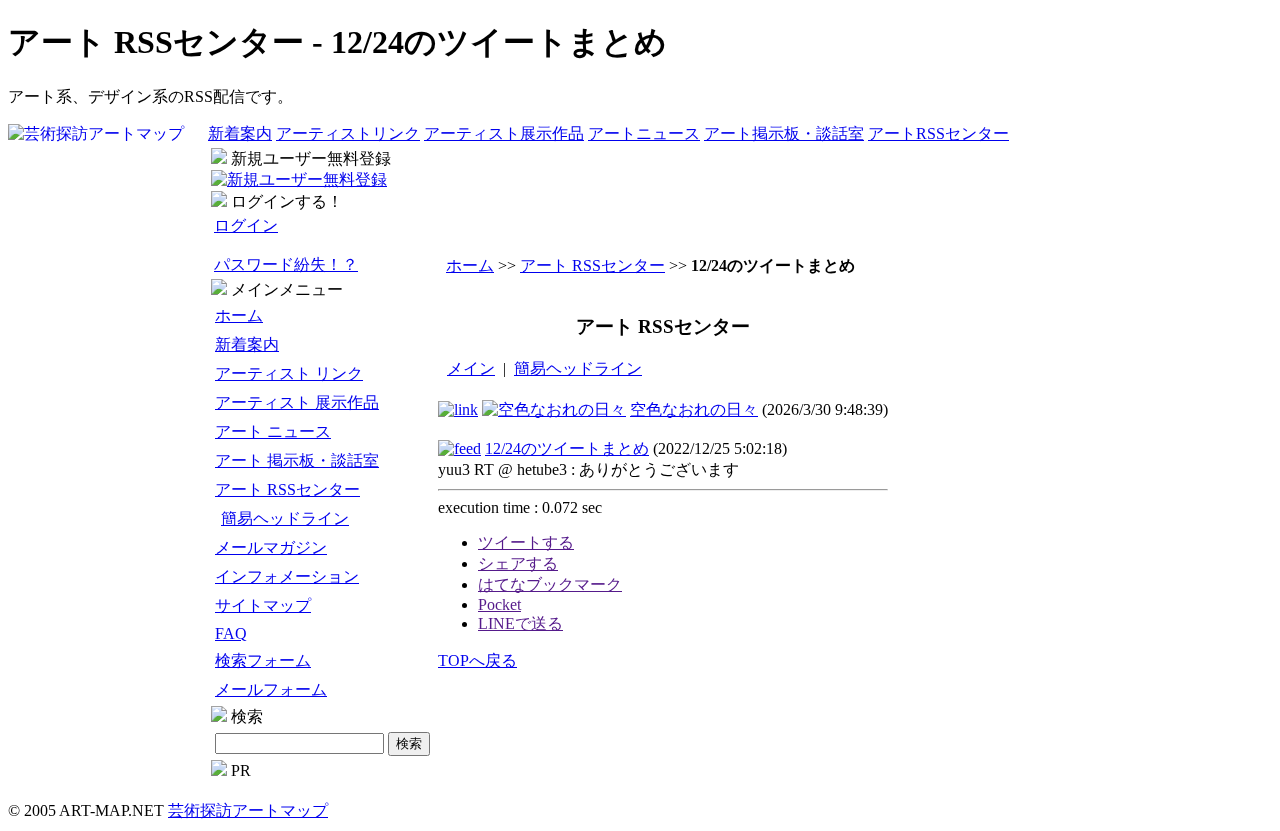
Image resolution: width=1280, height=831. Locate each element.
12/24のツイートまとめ (567, 448)
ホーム (239, 315)
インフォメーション (287, 576)
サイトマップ (263, 605)
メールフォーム (271, 689)
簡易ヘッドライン (285, 518)
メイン (471, 368)
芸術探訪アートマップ (248, 810)
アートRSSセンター (938, 133)
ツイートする (526, 542)
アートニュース (644, 133)
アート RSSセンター (287, 489)
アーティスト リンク (289, 373)
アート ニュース (273, 431)
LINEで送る (520, 623)
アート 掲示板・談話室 (297, 460)
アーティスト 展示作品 (297, 402)
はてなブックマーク (550, 584)
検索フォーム (263, 660)
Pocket (499, 604)
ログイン (246, 225)
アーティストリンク (348, 133)
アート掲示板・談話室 (784, 133)
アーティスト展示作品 (504, 133)
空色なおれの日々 (694, 409)
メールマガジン (271, 547)
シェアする (518, 563)
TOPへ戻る (477, 660)
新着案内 (240, 133)
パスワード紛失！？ (286, 264)
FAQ (231, 633)
